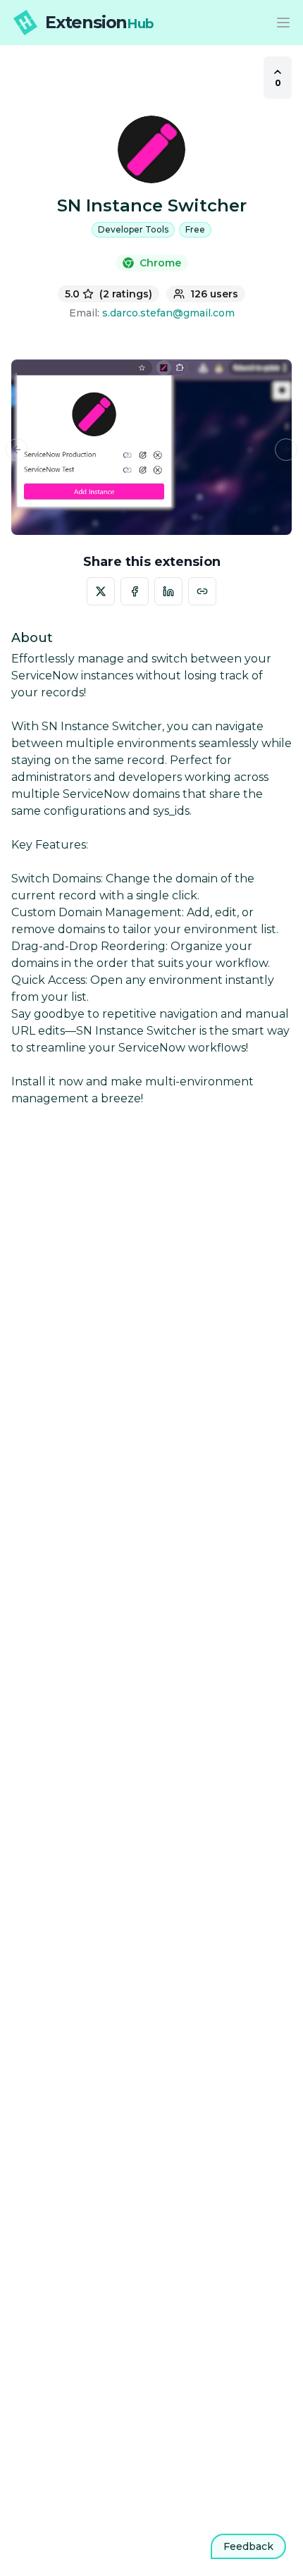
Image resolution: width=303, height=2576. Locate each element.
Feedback (248, 2546)
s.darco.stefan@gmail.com (168, 313)
